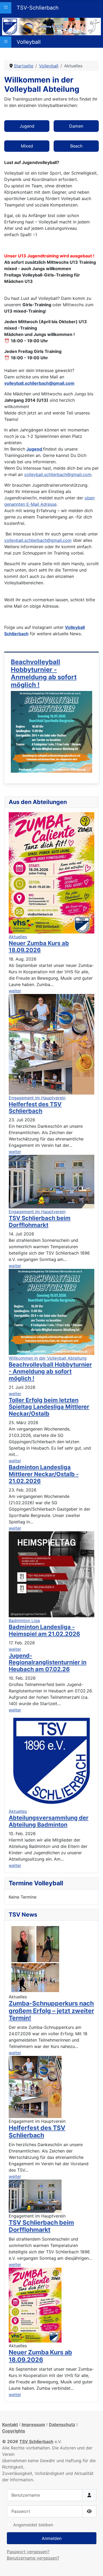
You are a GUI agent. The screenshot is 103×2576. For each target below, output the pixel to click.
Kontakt (10, 2424)
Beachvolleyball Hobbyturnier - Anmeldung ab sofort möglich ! (44, 673)
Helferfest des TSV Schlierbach (37, 2132)
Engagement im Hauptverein (37, 1098)
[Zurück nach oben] (94, 2566)
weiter (15, 2053)
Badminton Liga (24, 1620)
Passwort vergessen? (28, 2552)
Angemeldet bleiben (33, 2525)
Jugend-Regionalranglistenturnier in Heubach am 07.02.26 (48, 1662)
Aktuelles (18, 937)
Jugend (27, 126)
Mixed (27, 146)
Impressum (33, 2424)
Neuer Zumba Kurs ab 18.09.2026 (40, 2356)
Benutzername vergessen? (33, 2558)
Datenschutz (62, 2424)
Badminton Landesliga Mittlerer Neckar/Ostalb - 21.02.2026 (44, 1474)
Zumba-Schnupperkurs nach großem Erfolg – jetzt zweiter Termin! (51, 2011)
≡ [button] (6, 7)
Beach (76, 146)
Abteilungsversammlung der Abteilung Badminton (49, 1821)
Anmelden (52, 2538)
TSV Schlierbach (36, 2441)
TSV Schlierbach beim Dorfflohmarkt (41, 2226)
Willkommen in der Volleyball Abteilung (48, 1358)
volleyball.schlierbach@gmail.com (39, 383)
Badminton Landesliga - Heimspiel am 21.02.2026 (44, 1630)
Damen (76, 126)
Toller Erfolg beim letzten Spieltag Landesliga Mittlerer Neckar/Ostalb (49, 1407)
